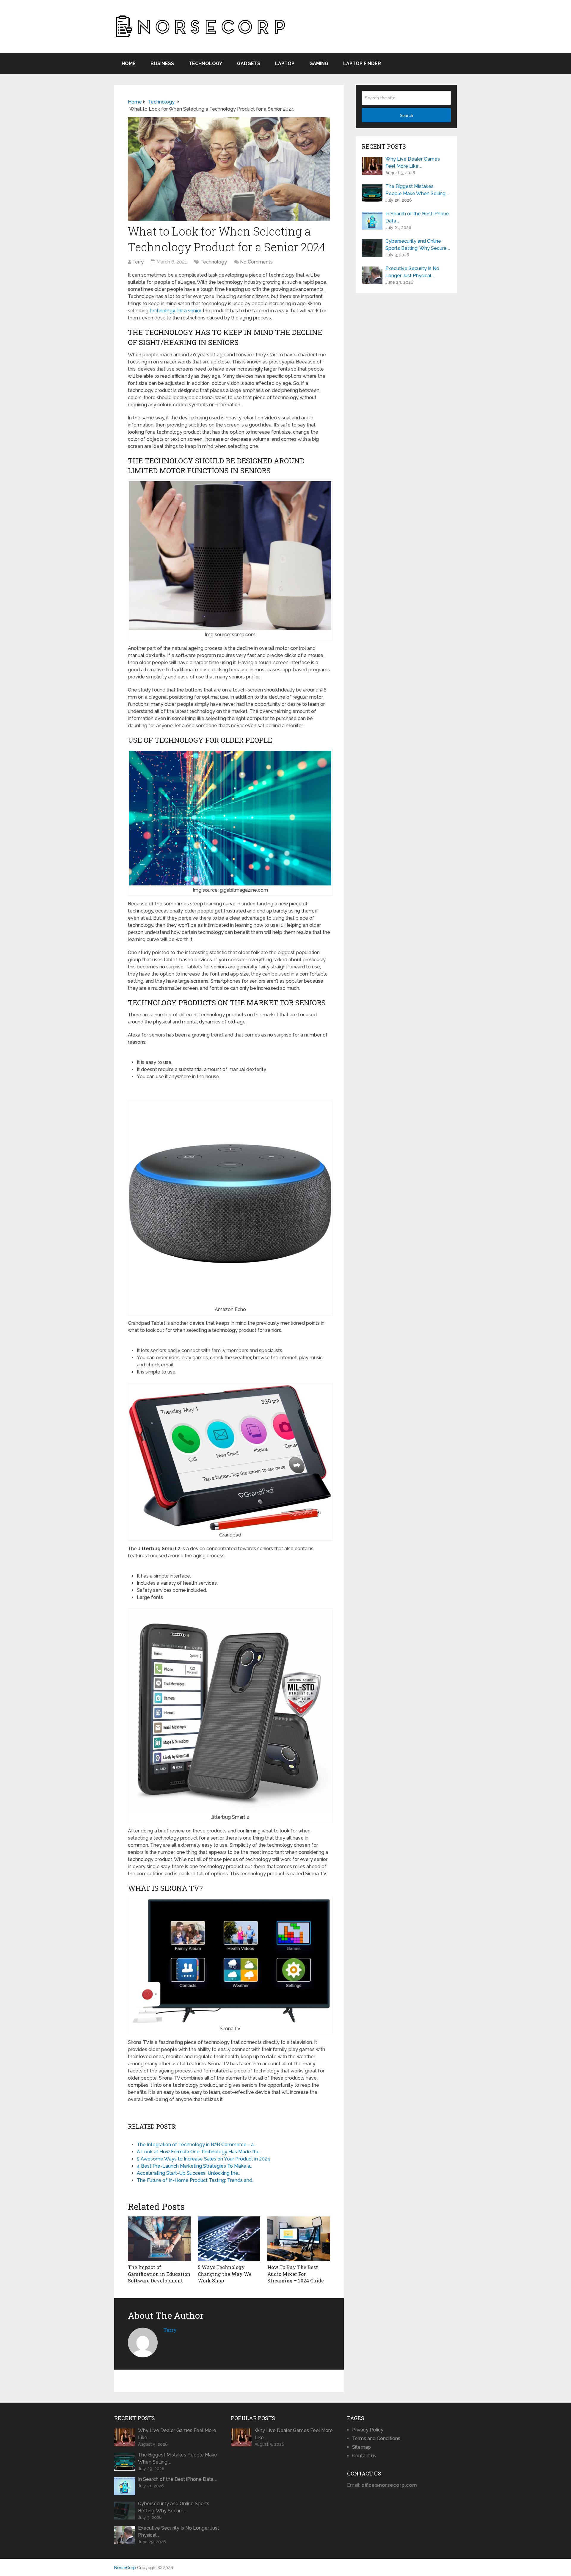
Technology (206, 64)
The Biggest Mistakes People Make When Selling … (417, 190)
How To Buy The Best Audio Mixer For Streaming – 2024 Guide (296, 2274)
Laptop (285, 64)
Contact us (364, 2456)
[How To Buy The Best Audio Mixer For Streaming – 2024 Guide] (299, 2239)
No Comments (256, 262)
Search (406, 115)
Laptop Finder (362, 64)
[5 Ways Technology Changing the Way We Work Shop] (229, 2239)
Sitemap (361, 2447)
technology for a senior (175, 311)
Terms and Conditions (376, 2438)
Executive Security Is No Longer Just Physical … (412, 272)
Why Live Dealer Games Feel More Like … (413, 163)
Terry (138, 262)
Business (162, 64)
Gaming (319, 64)
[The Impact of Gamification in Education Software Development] (159, 2239)
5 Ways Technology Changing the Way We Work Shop (225, 2274)
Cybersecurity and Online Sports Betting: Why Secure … (418, 245)
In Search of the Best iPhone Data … (417, 217)
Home (129, 64)
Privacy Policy (368, 2430)
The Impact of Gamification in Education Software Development (159, 2274)
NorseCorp (125, 2568)
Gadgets (249, 64)
